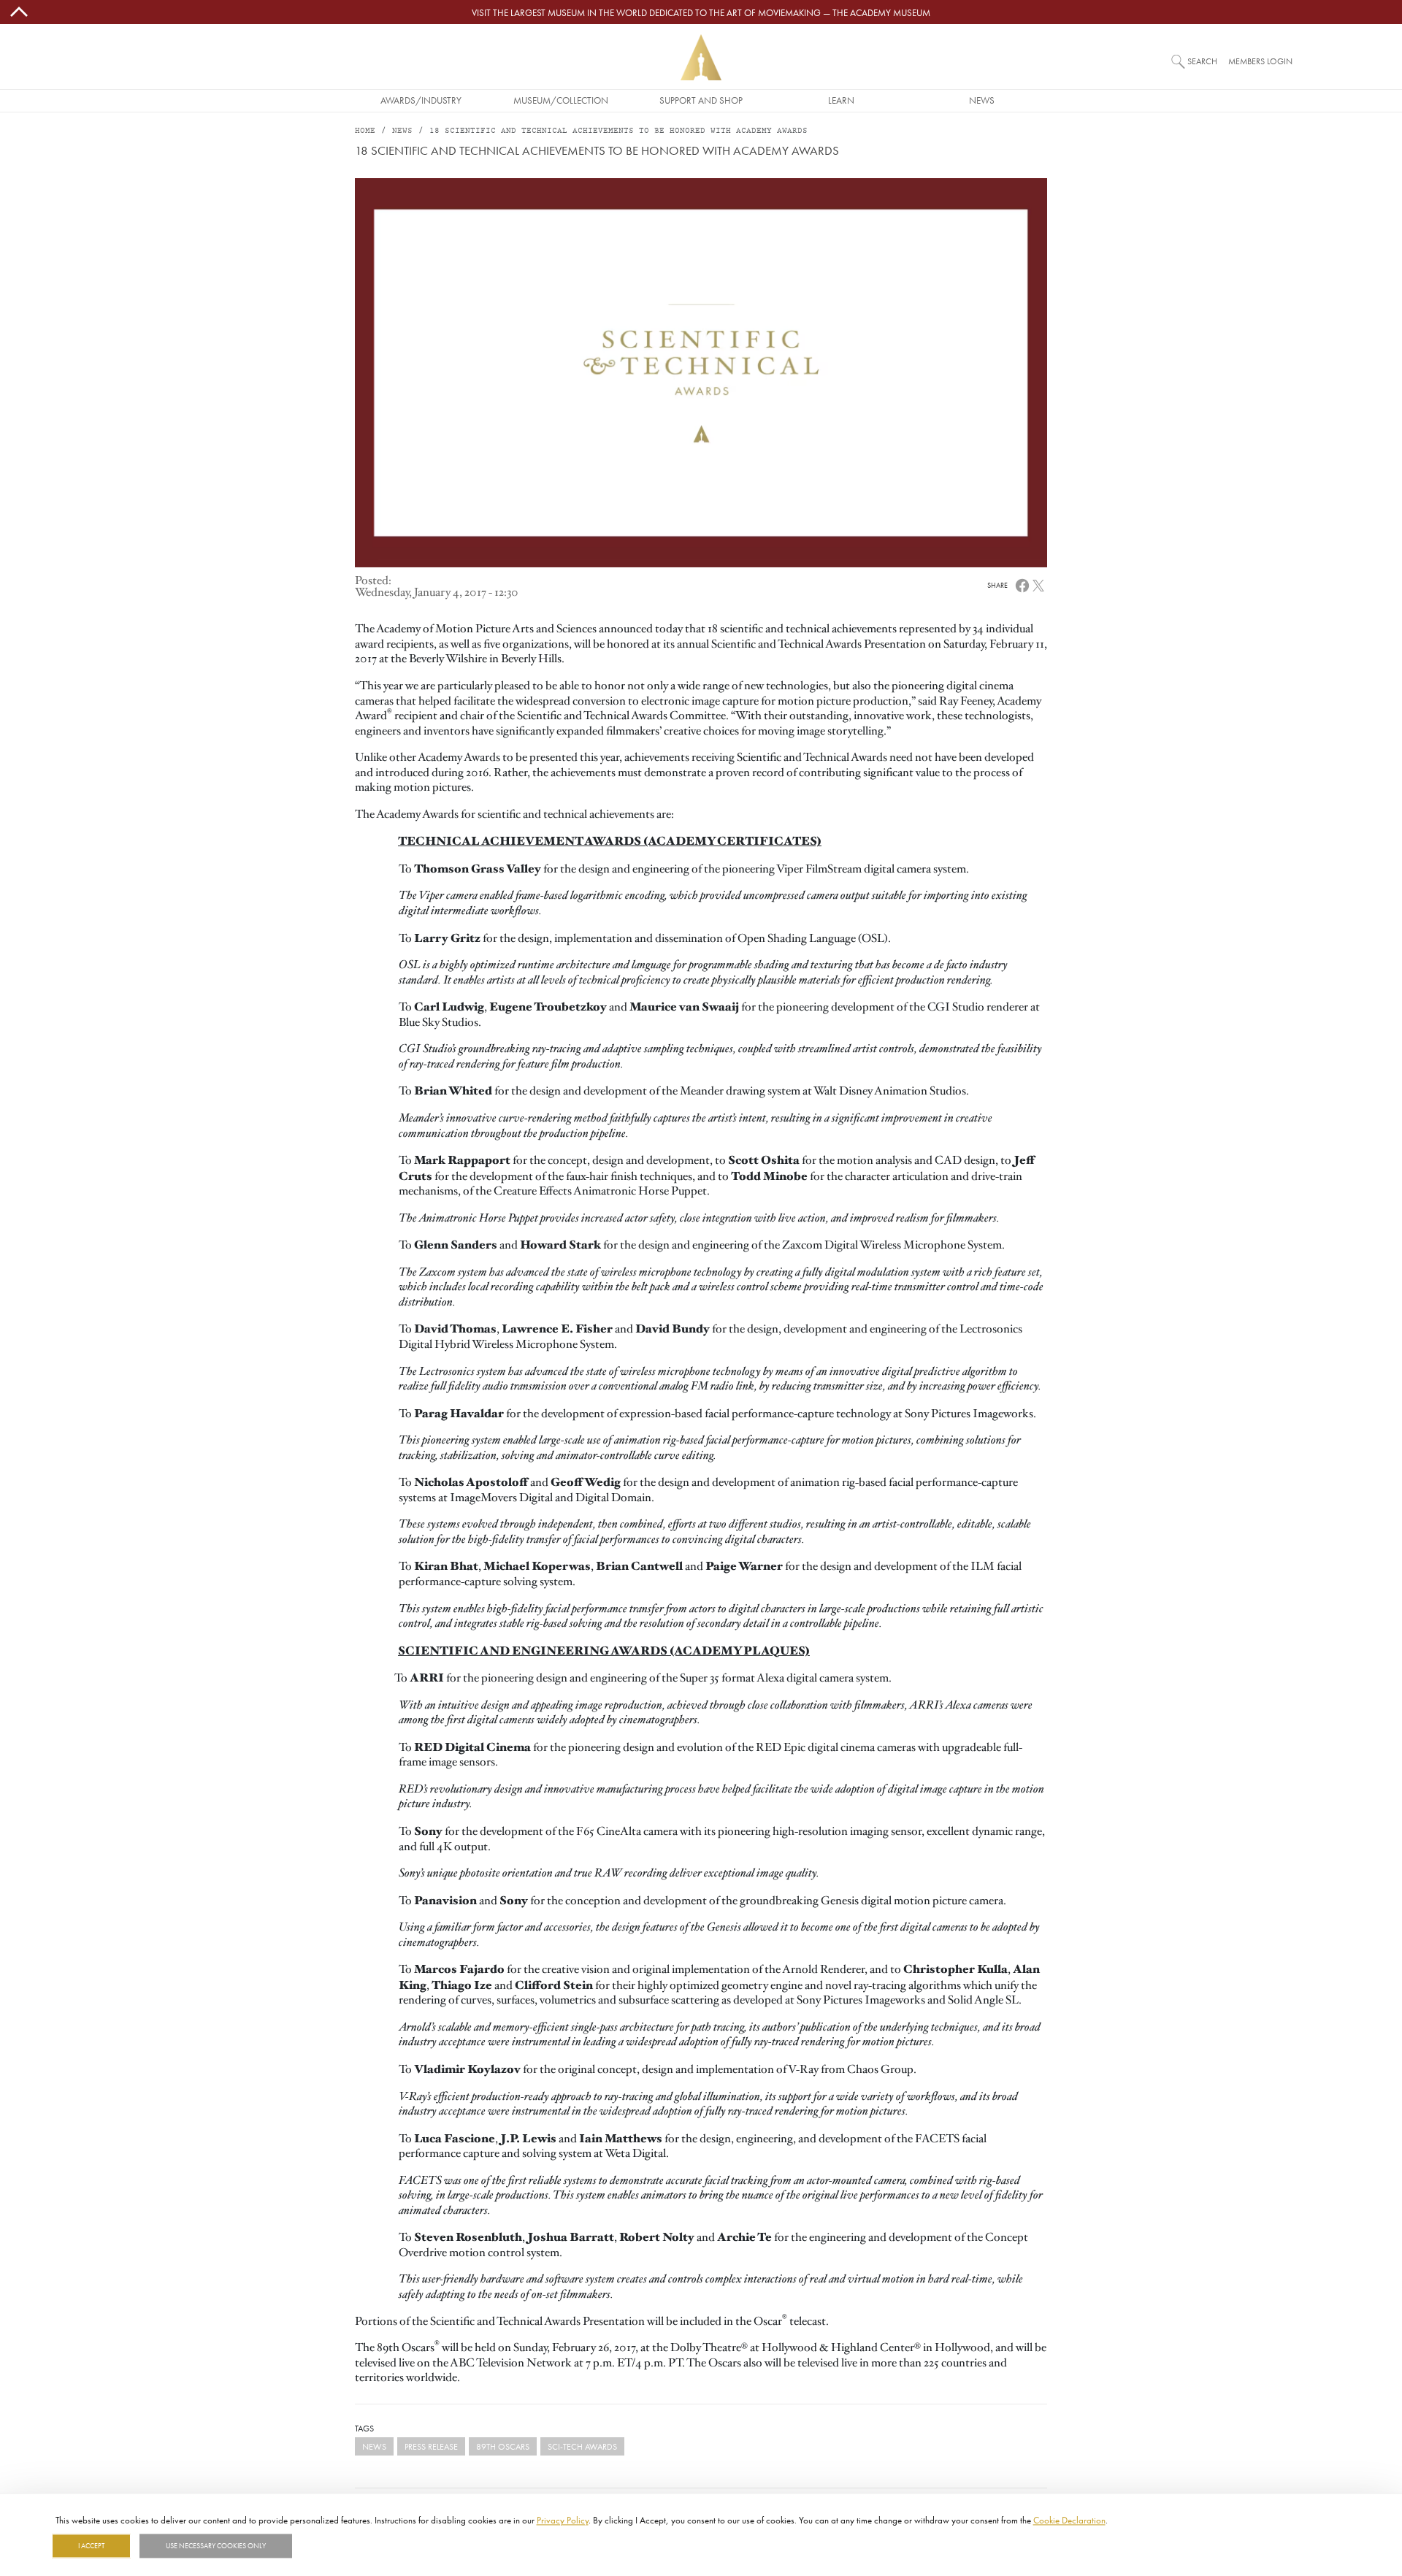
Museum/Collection (561, 100)
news (374, 2446)
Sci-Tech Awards (582, 2446)
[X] (1038, 585)
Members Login (1260, 61)
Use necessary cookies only (216, 2546)
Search (1202, 61)
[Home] (701, 57)
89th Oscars (503, 2446)
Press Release (431, 2446)
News (982, 100)
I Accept (91, 2546)
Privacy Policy (563, 2520)
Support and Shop (701, 100)
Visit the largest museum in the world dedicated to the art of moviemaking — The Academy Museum (701, 12)
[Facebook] (1022, 585)
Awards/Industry (421, 100)
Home (365, 131)
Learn (841, 100)
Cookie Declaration (1069, 2520)
